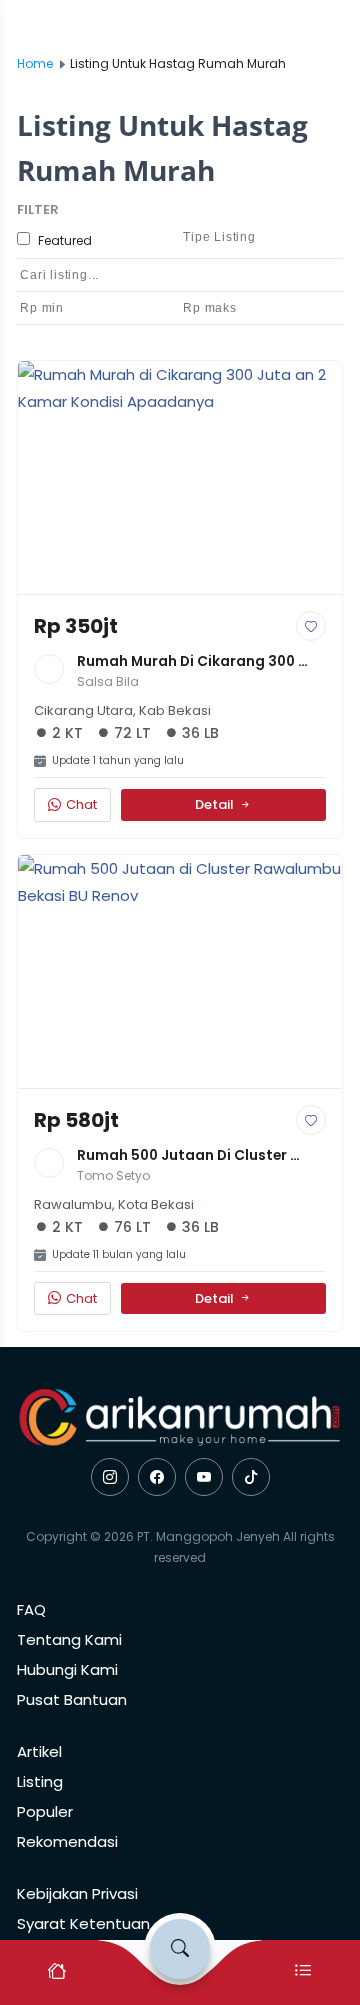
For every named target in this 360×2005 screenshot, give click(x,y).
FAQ (31, 1609)
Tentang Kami (69, 1639)
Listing (40, 1781)
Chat (81, 804)
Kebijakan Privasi (77, 1893)
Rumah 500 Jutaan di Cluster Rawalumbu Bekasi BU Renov (183, 1156)
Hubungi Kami (67, 1669)
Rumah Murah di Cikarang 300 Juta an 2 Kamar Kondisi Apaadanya (187, 662)
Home (35, 63)
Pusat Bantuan (72, 1699)
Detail (214, 804)
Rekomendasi (67, 1841)
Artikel (39, 1751)
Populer (45, 1811)
